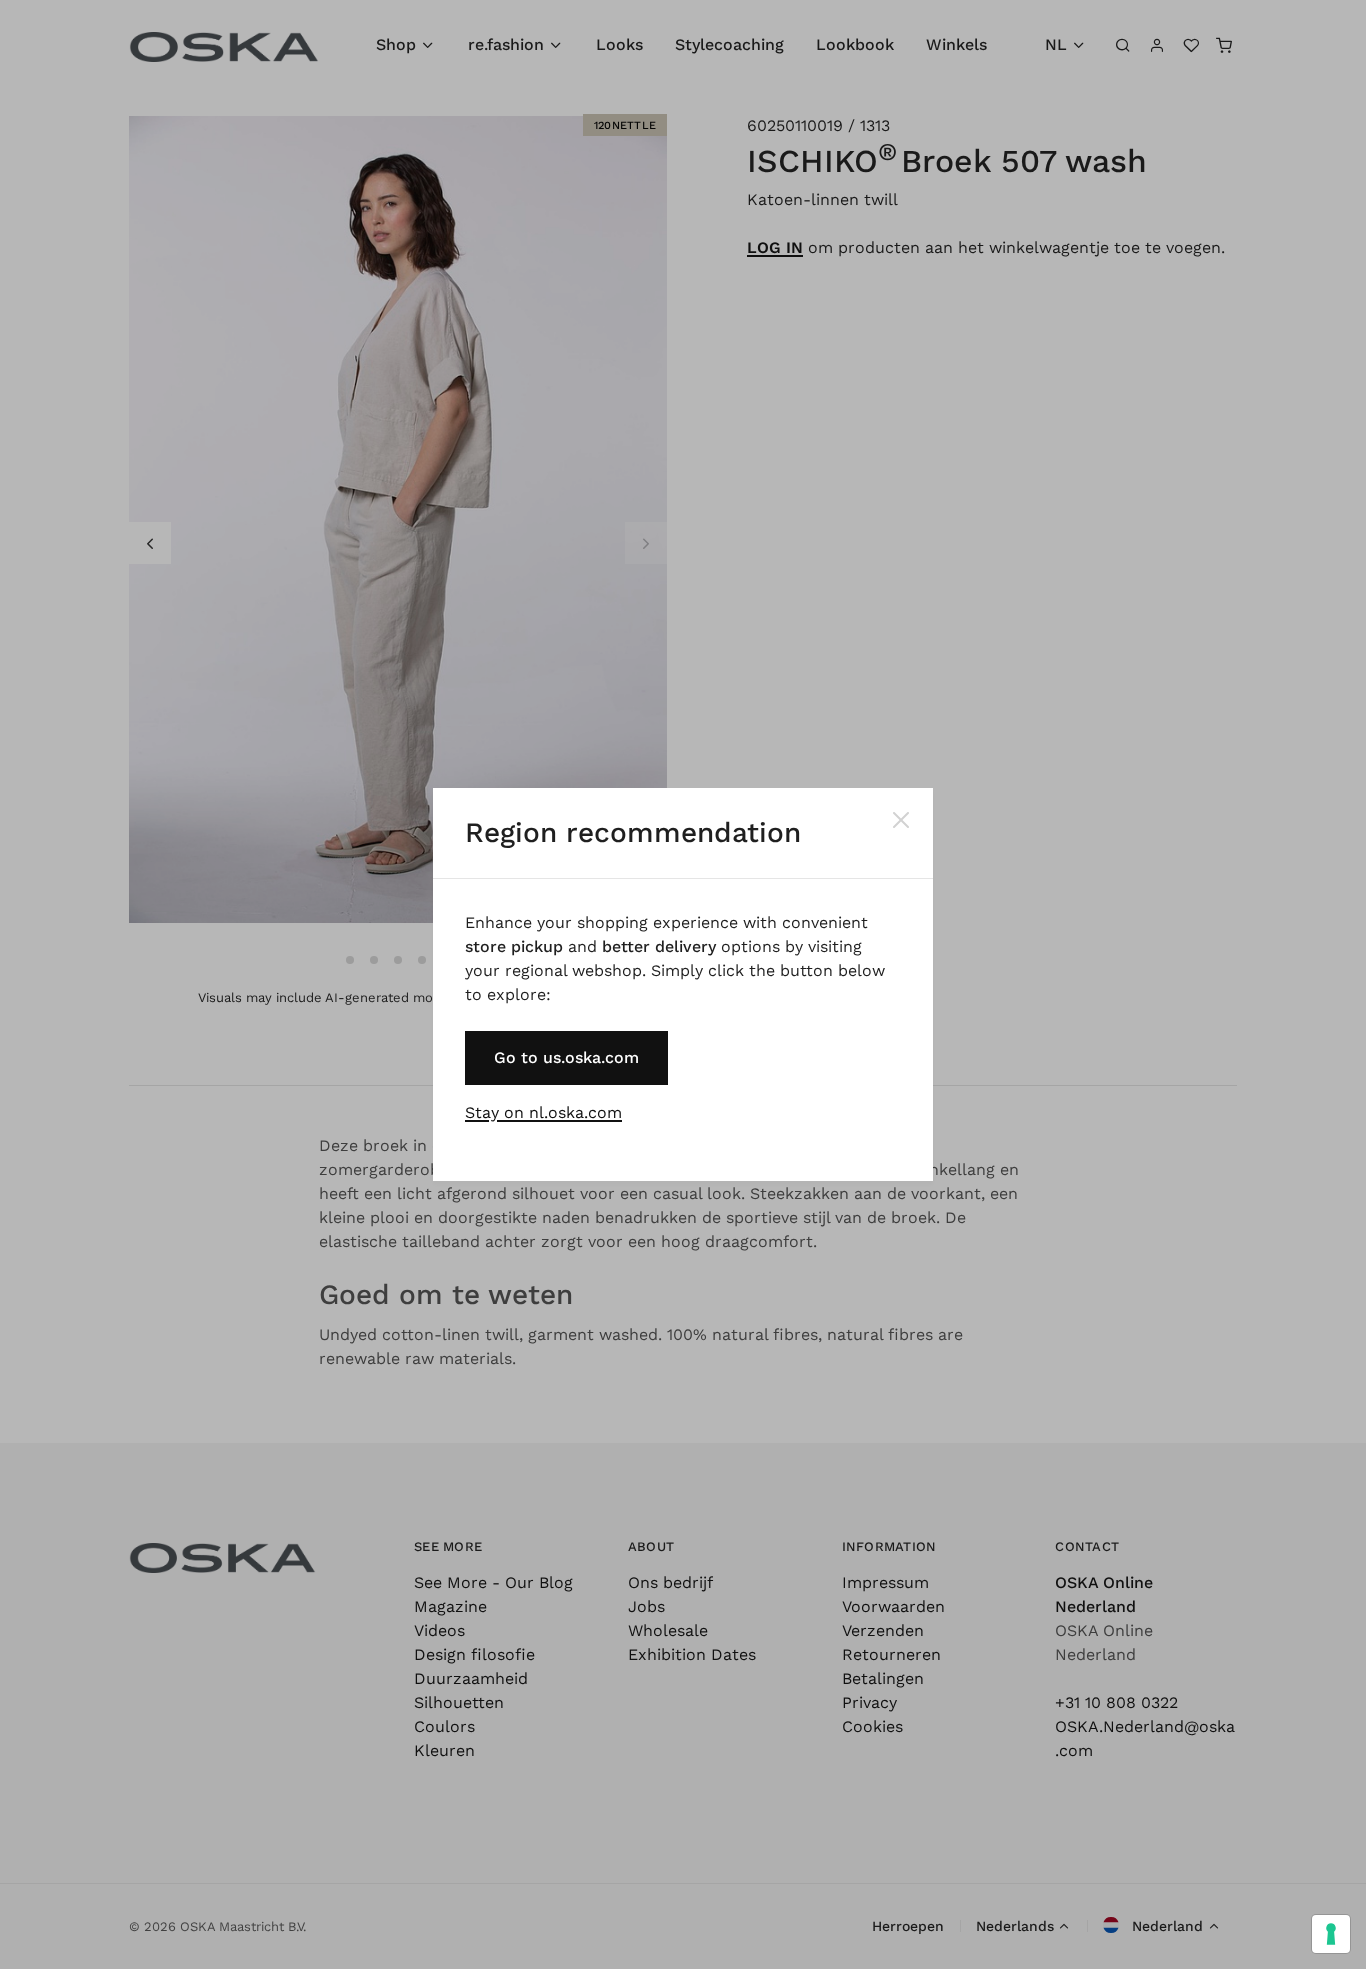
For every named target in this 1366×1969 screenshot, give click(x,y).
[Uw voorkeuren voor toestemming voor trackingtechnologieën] (1331, 1934)
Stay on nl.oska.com (543, 1112)
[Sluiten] (901, 820)
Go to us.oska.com (566, 1057)
